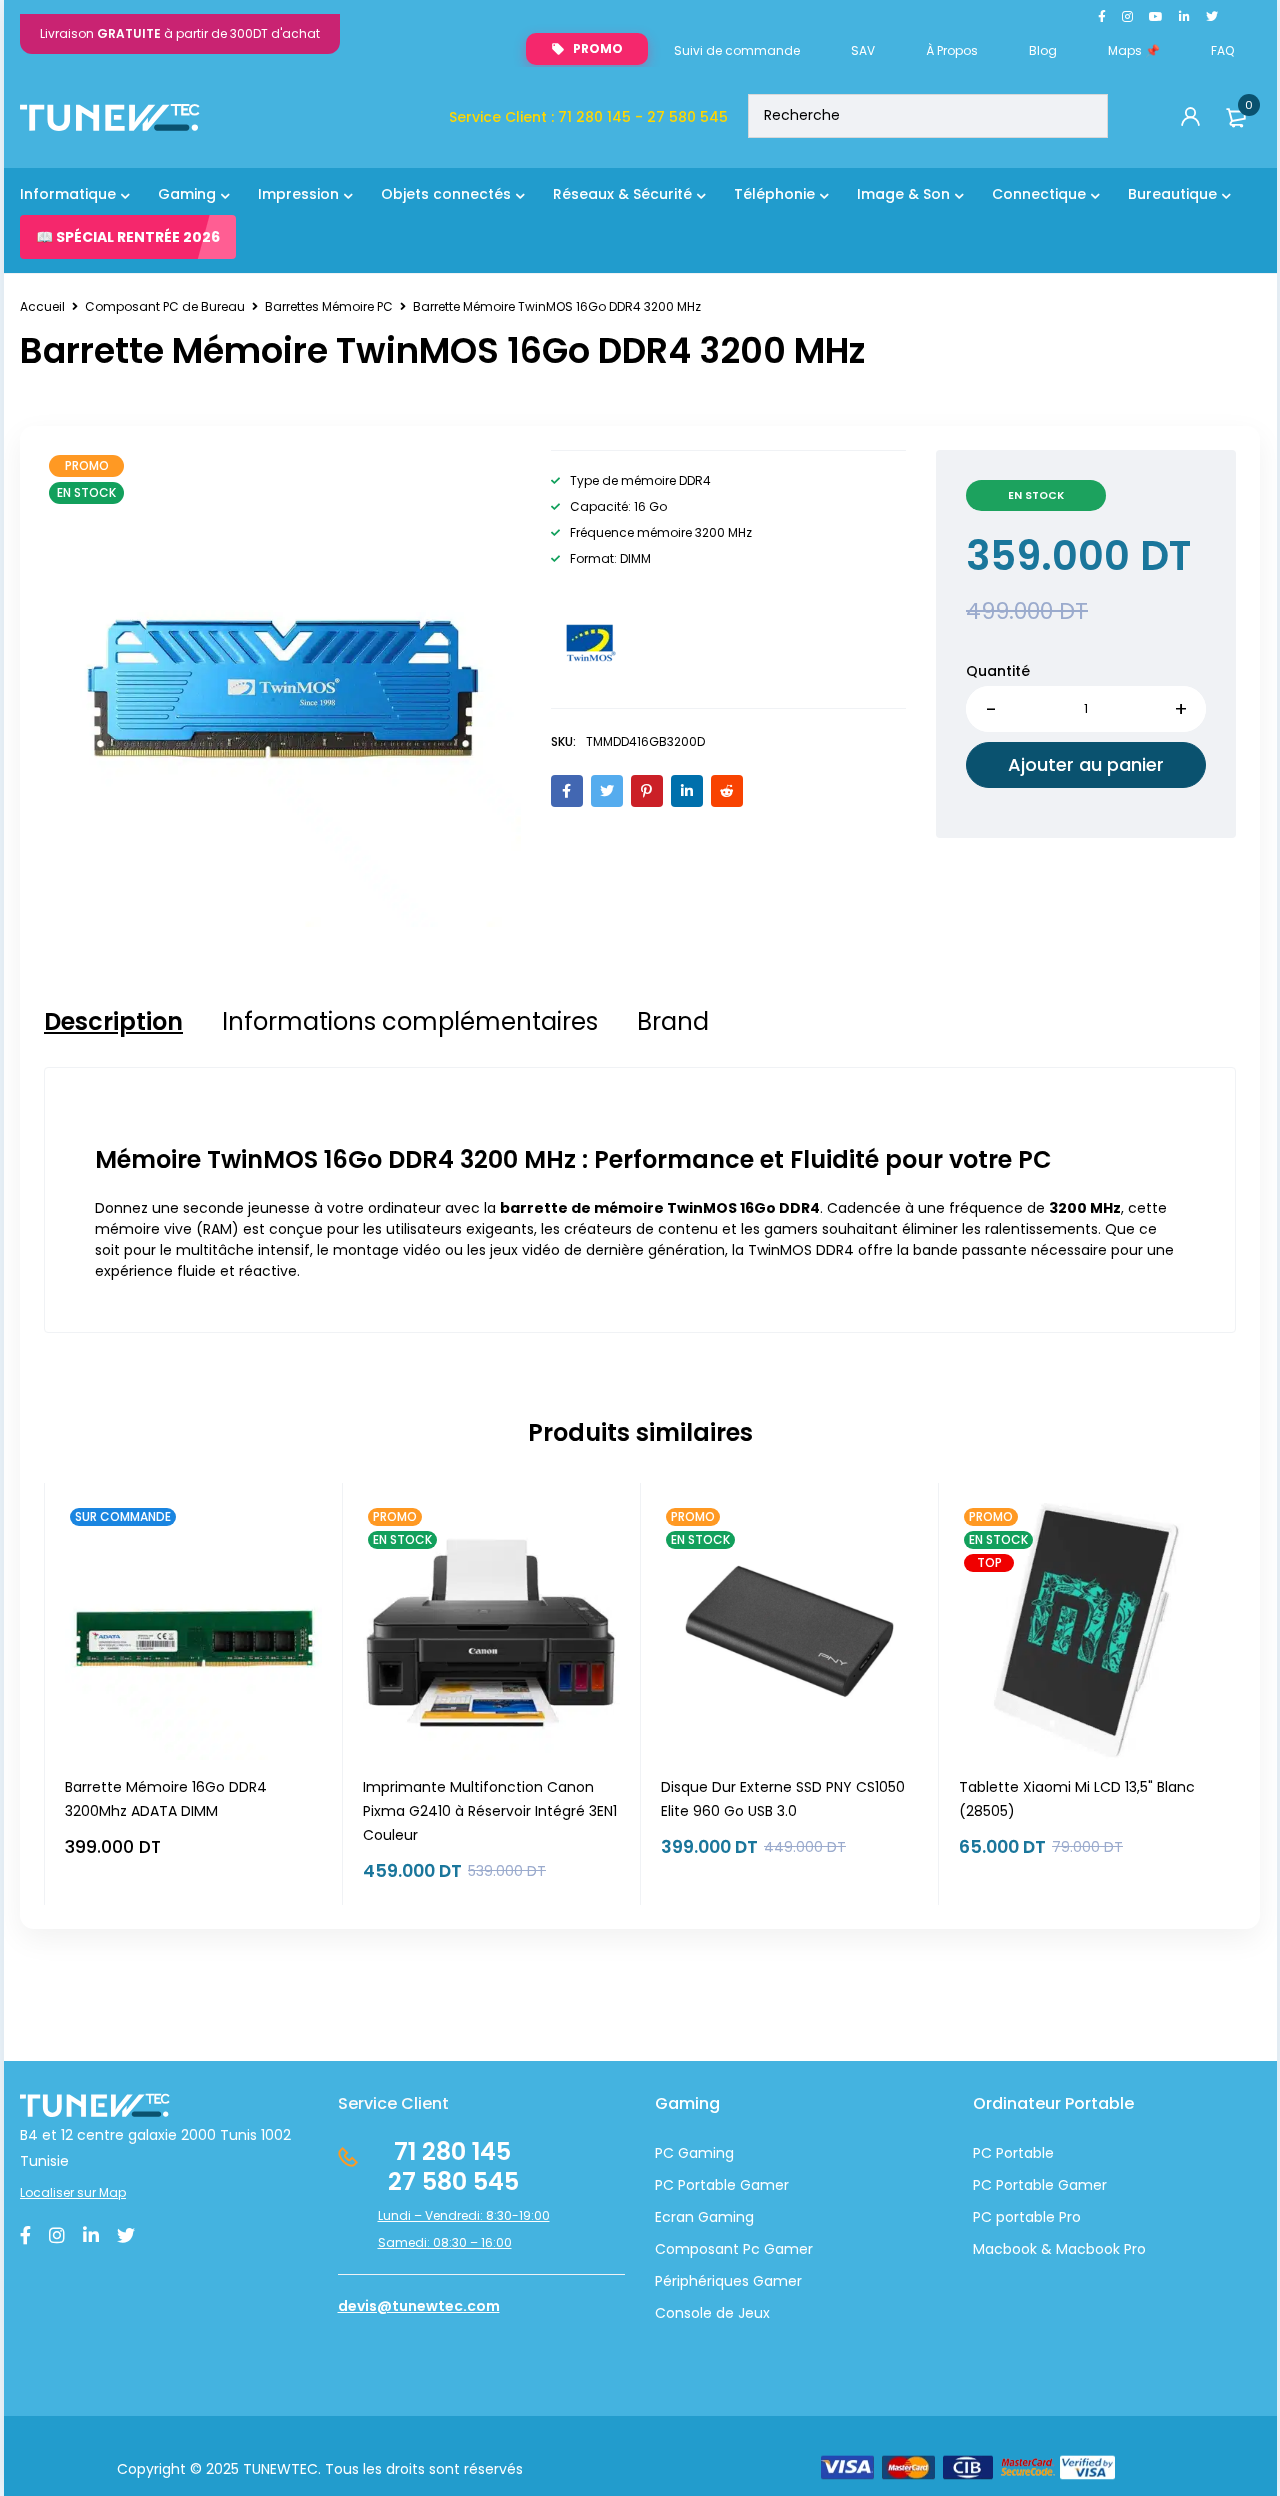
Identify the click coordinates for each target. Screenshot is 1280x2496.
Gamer (1080, 2185)
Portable (1023, 2185)
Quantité (998, 671)
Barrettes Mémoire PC (329, 306)
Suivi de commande (737, 50)
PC (982, 2185)
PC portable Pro (1027, 2217)
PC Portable (1013, 2153)
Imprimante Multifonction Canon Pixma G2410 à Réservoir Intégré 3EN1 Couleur (490, 1811)
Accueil (42, 306)
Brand (673, 1022)
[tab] (113, 1022)
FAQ (1222, 50)
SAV (863, 50)
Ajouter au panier (1086, 764)
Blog (1043, 50)
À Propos (952, 50)
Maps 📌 (1134, 50)
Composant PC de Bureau (165, 306)
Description (113, 1022)
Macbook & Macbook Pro (1059, 2249)
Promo (598, 48)
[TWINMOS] (591, 643)
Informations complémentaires (410, 1022)
